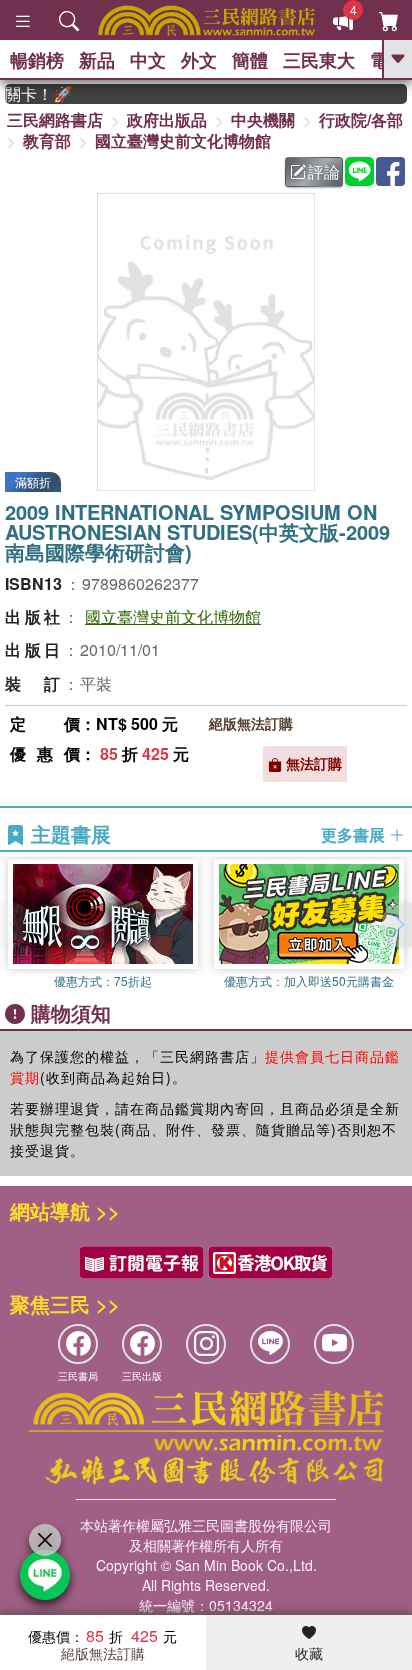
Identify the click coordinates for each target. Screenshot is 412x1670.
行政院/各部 (361, 119)
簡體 (250, 60)
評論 (324, 171)
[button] (397, 925)
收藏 (309, 1653)
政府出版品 (167, 119)
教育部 (47, 140)
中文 (148, 60)
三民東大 (319, 60)
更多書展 (355, 835)
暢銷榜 (37, 60)
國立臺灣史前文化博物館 (183, 140)
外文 (199, 60)
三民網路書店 (55, 119)
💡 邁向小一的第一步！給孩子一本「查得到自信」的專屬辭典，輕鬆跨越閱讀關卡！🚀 (32, 94)
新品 (97, 60)
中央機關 (263, 119)
